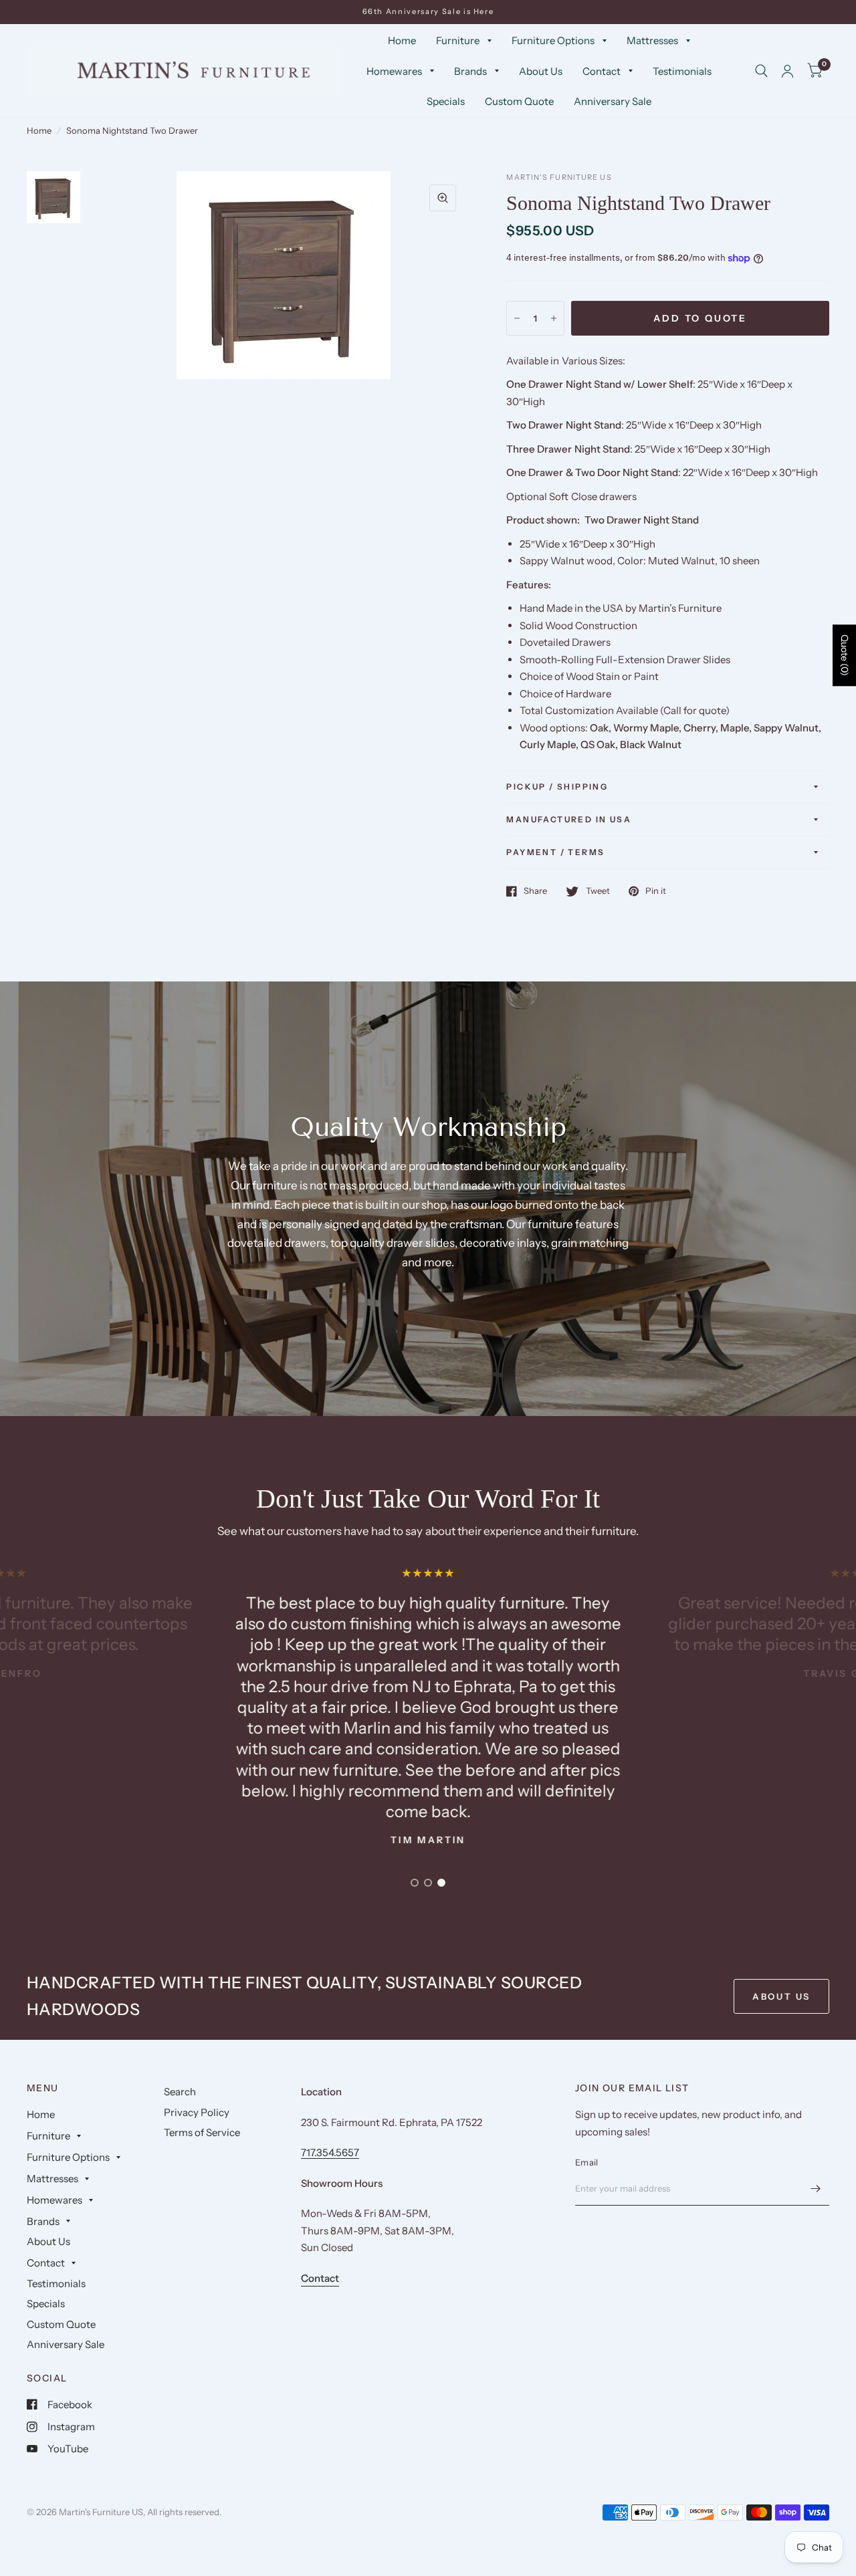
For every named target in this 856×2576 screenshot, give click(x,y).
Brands (470, 71)
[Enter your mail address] (816, 2188)
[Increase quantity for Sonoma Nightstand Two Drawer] (554, 318)
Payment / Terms (555, 852)
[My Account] (787, 71)
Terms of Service (202, 2132)
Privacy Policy (197, 2112)
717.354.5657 (330, 2152)
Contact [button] (320, 2278)
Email (586, 2162)
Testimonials (682, 71)
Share (535, 891)
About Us (541, 71)
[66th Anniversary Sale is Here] (428, 12)
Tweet (598, 891)
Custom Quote (519, 101)
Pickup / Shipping (557, 787)
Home (402, 40)
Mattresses (652, 40)
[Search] (761, 71)
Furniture (458, 40)
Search (180, 2092)
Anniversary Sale (613, 101)
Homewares (394, 71)
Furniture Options (553, 40)
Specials (446, 101)
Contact (602, 71)
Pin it (656, 891)
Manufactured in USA (569, 819)
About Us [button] (781, 1996)
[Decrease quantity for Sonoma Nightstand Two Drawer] (517, 318)
